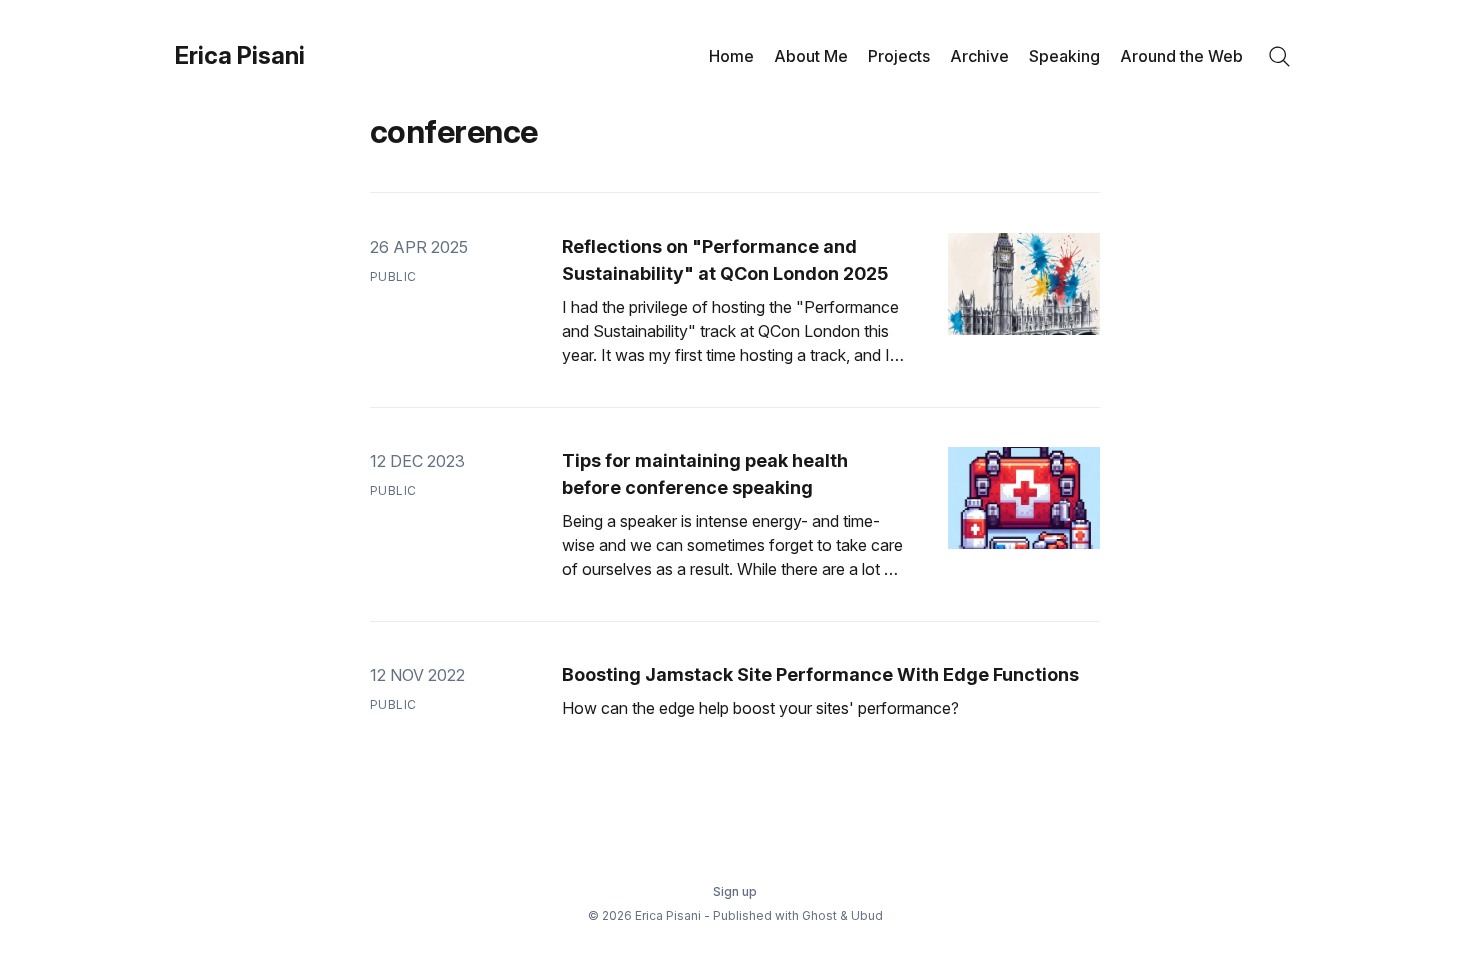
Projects (899, 56)
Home (731, 56)
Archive (979, 56)
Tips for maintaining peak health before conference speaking (705, 474)
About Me (811, 56)
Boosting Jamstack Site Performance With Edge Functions (820, 674)
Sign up (735, 891)
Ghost (819, 915)
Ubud (867, 915)
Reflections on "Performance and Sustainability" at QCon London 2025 (725, 260)
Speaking (1064, 56)
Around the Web (1181, 56)
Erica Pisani (240, 56)
